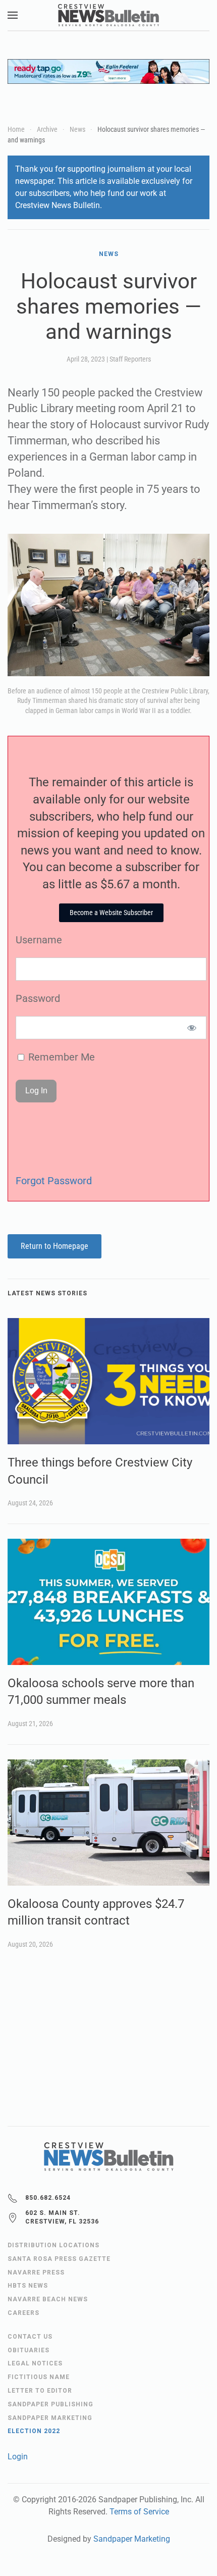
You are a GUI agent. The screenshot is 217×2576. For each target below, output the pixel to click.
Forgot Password (54, 1181)
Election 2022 (34, 2431)
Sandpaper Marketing (132, 2539)
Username (39, 940)
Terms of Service (139, 2512)
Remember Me (60, 1057)
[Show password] (192, 1028)
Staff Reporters (130, 359)
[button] (13, 15)
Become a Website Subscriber (111, 913)
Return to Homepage (55, 1246)
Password (38, 998)
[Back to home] (108, 15)
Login (18, 2457)
